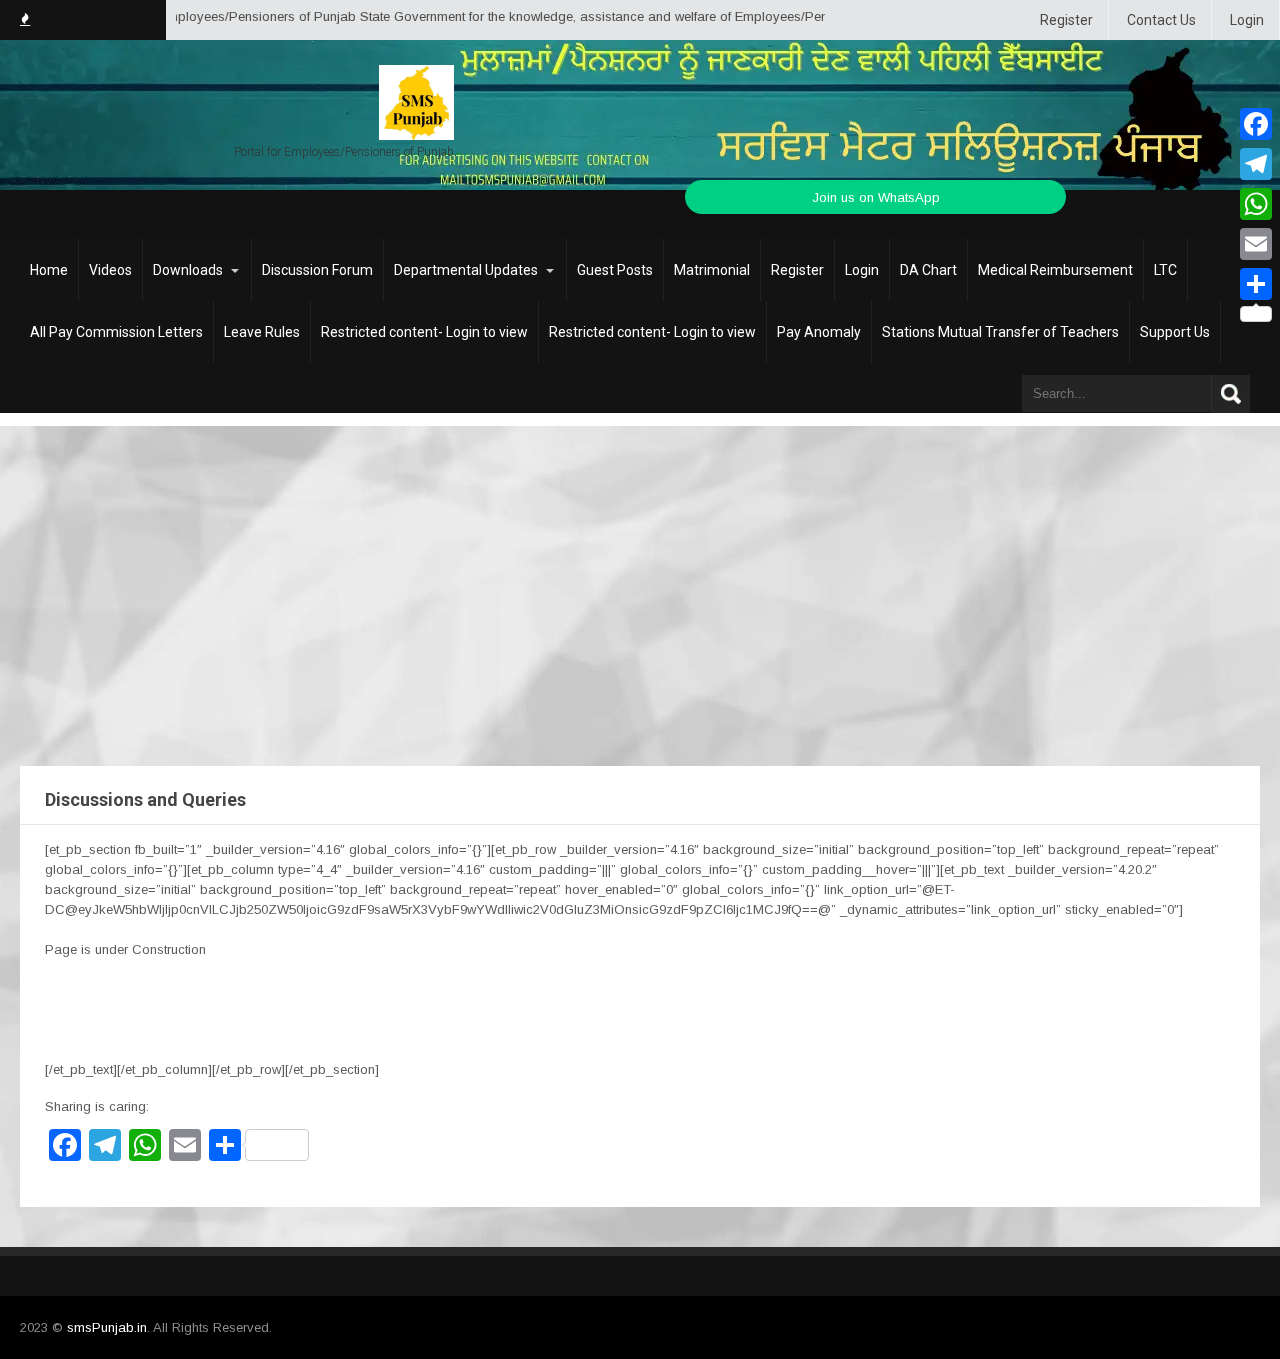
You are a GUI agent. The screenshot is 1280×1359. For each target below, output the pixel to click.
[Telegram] (1256, 164)
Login (1247, 20)
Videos (110, 270)
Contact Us (1161, 20)
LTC (1165, 270)
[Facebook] (1256, 124)
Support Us (1175, 332)
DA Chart (928, 270)
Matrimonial (712, 270)
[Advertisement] (640, 576)
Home (49, 270)
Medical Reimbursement (1055, 270)
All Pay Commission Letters (116, 332)
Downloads (188, 270)
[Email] (1256, 244)
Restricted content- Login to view (424, 332)
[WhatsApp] (1256, 204)
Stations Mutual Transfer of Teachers (1000, 332)
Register (1066, 20)
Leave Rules (262, 332)
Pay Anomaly (819, 332)
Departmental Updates (466, 270)
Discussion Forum (317, 270)
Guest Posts (615, 270)
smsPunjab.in (107, 1327)
